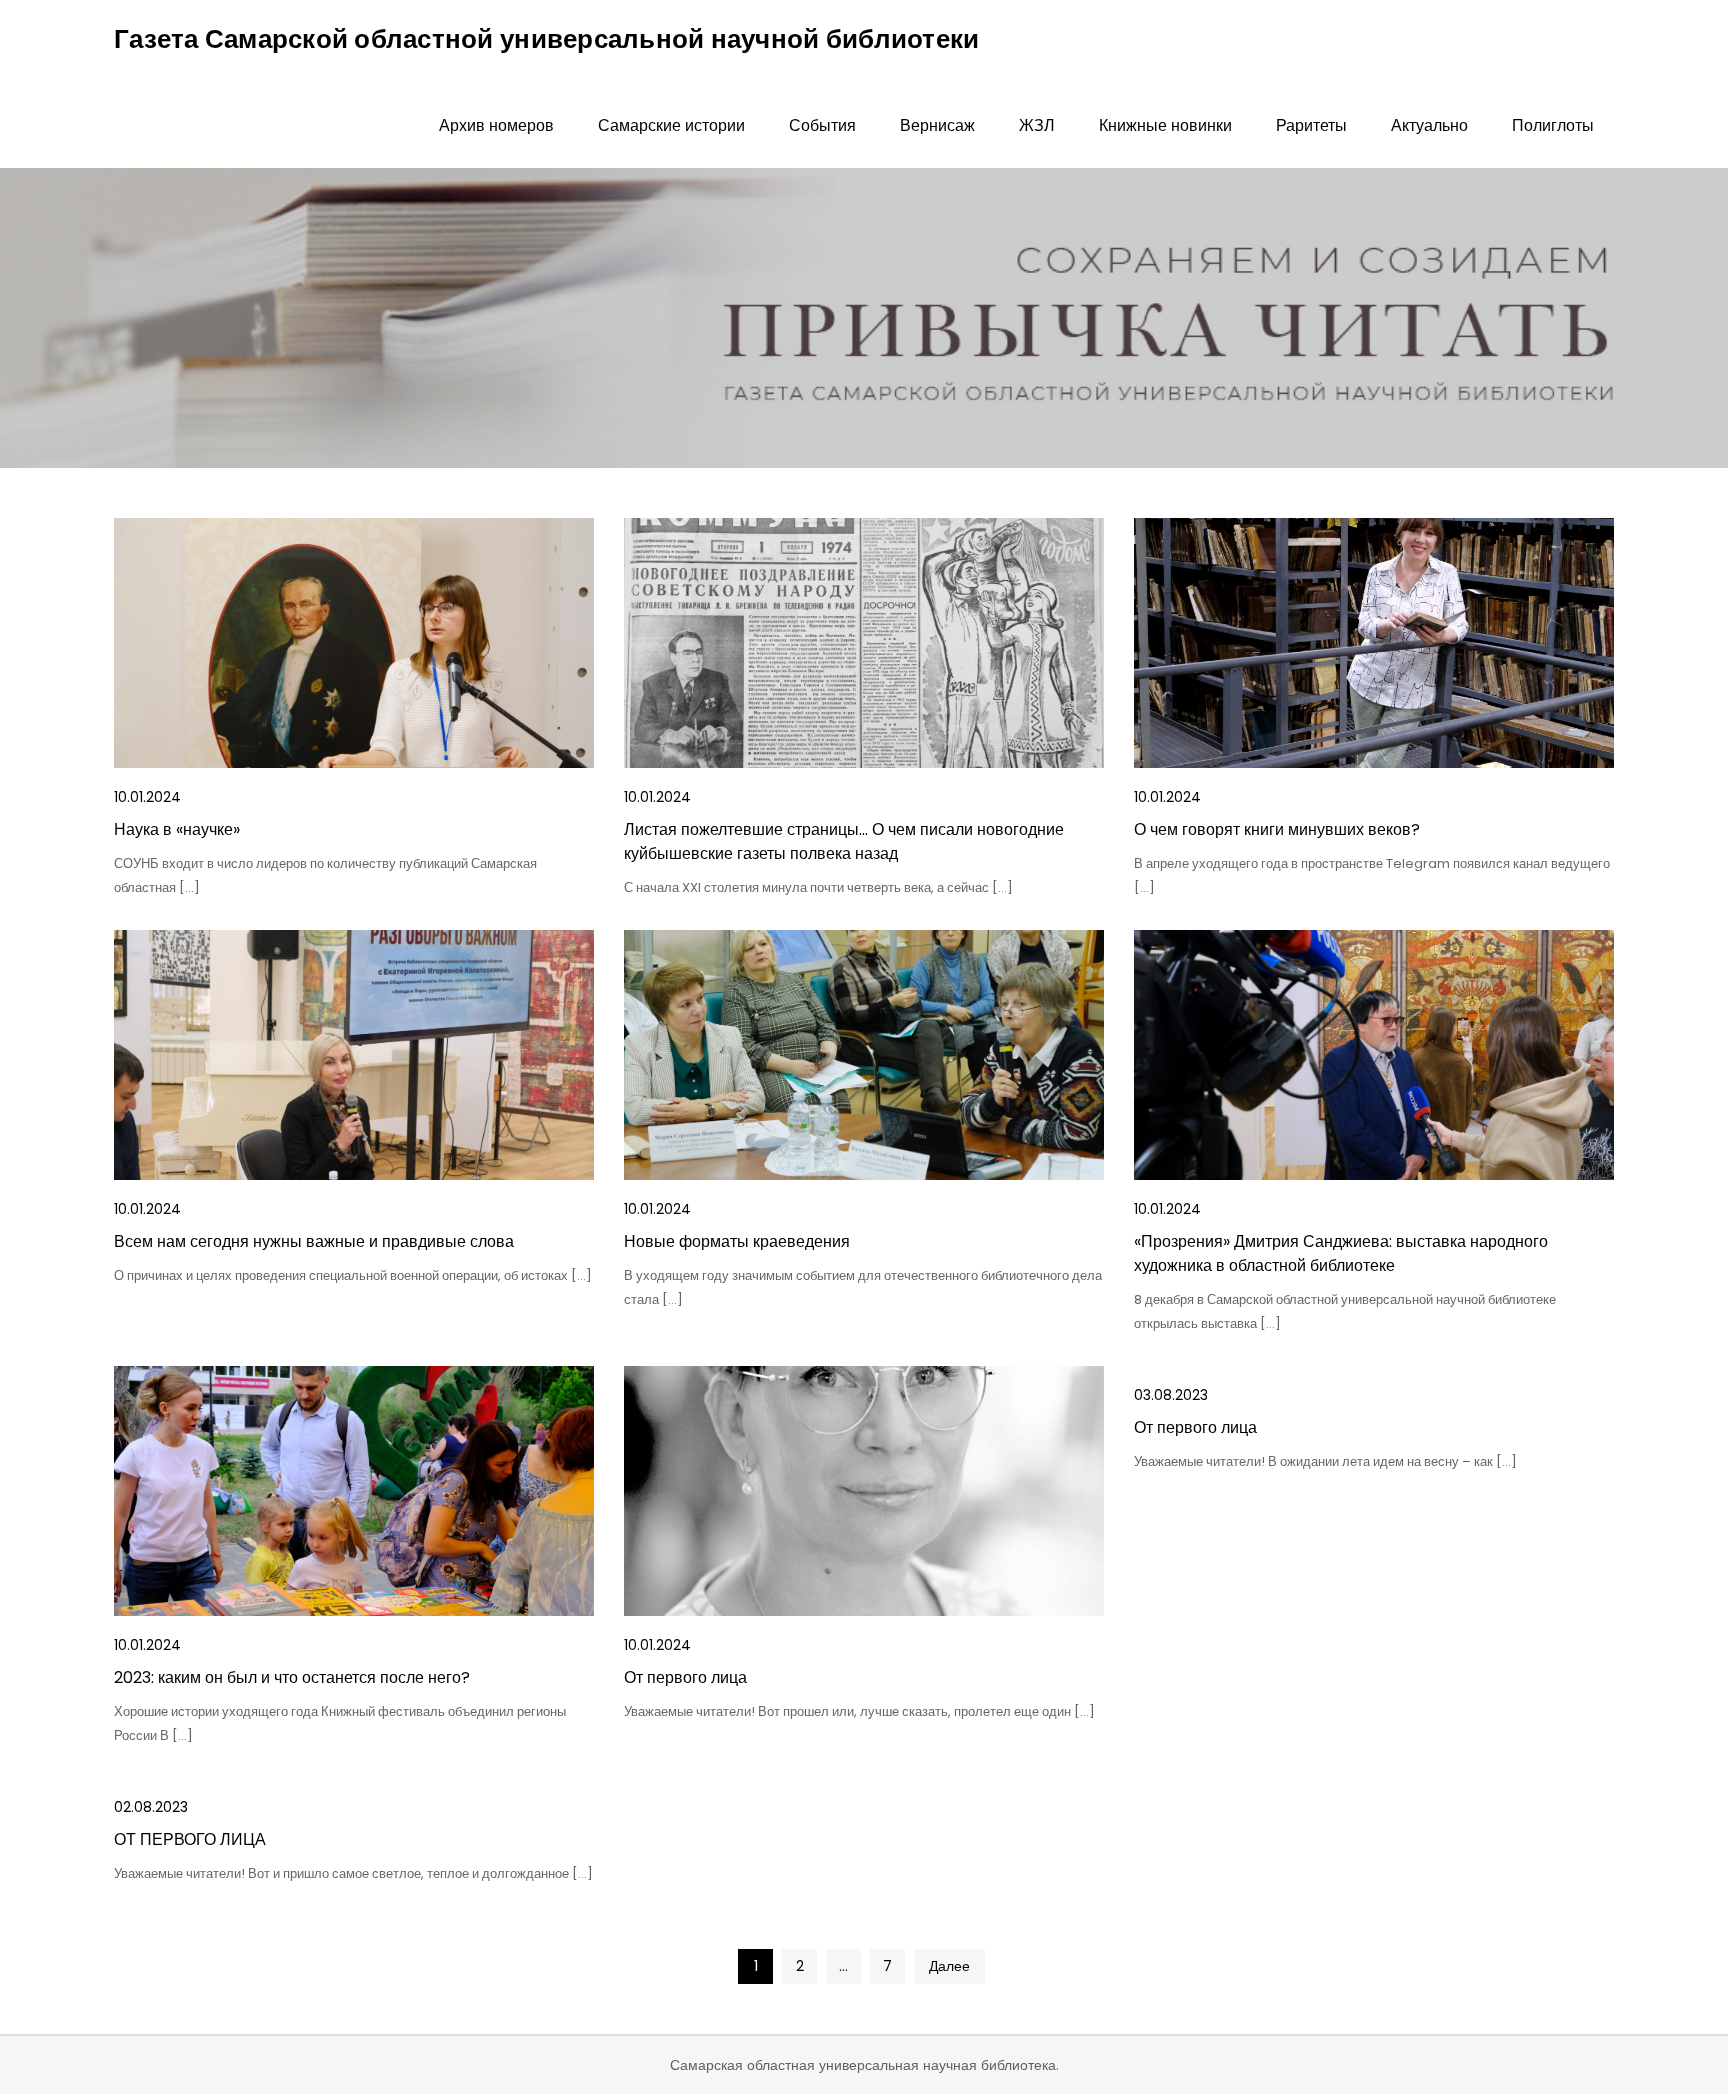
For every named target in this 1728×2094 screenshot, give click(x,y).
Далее (949, 1966)
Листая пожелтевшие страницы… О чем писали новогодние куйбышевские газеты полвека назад (844, 841)
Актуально (1429, 125)
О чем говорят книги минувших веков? (1277, 829)
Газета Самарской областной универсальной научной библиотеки (546, 39)
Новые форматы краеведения (737, 1241)
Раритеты (1311, 125)
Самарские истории (671, 125)
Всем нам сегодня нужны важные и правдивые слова (314, 1241)
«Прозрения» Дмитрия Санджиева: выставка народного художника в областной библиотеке (1341, 1253)
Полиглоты (1553, 125)
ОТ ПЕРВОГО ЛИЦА (190, 1839)
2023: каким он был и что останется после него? (292, 1677)
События (822, 125)
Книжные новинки (1165, 125)
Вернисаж (937, 125)
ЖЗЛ (1037, 125)
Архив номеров (496, 125)
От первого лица (685, 1677)
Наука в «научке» (177, 829)
